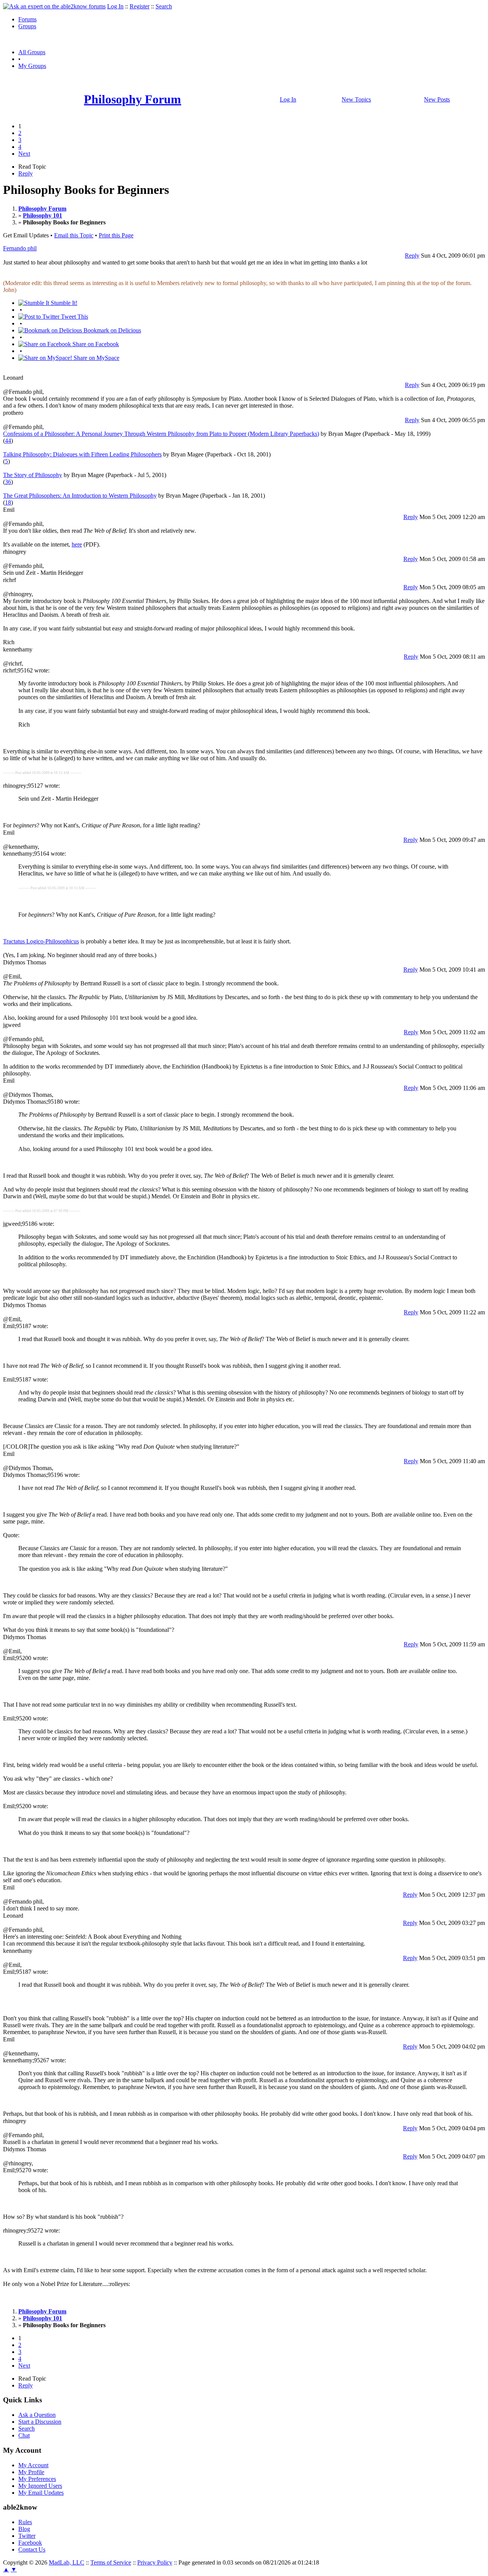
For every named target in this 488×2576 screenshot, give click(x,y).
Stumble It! (63, 303)
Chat (24, 2435)
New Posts (437, 99)
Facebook (30, 2543)
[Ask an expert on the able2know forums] (54, 6)
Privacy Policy (155, 2562)
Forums (27, 19)
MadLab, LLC (67, 2562)
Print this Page (116, 235)
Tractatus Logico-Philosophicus (41, 941)
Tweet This (74, 317)
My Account (33, 2465)
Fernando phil (20, 248)
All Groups (32, 52)
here (77, 544)
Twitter (27, 2536)
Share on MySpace (96, 358)
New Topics (356, 99)
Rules (25, 2522)
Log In (115, 6)
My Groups (32, 66)
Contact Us (32, 2549)
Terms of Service (111, 2562)
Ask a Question (37, 2415)
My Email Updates (41, 2493)
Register (140, 6)
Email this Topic (74, 235)
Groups (27, 26)
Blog (24, 2529)
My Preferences (37, 2479)
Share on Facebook (95, 344)
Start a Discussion (40, 2422)
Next (24, 154)
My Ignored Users (40, 2486)
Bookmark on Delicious (112, 330)
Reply (26, 173)
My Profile (31, 2472)
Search (164, 6)
